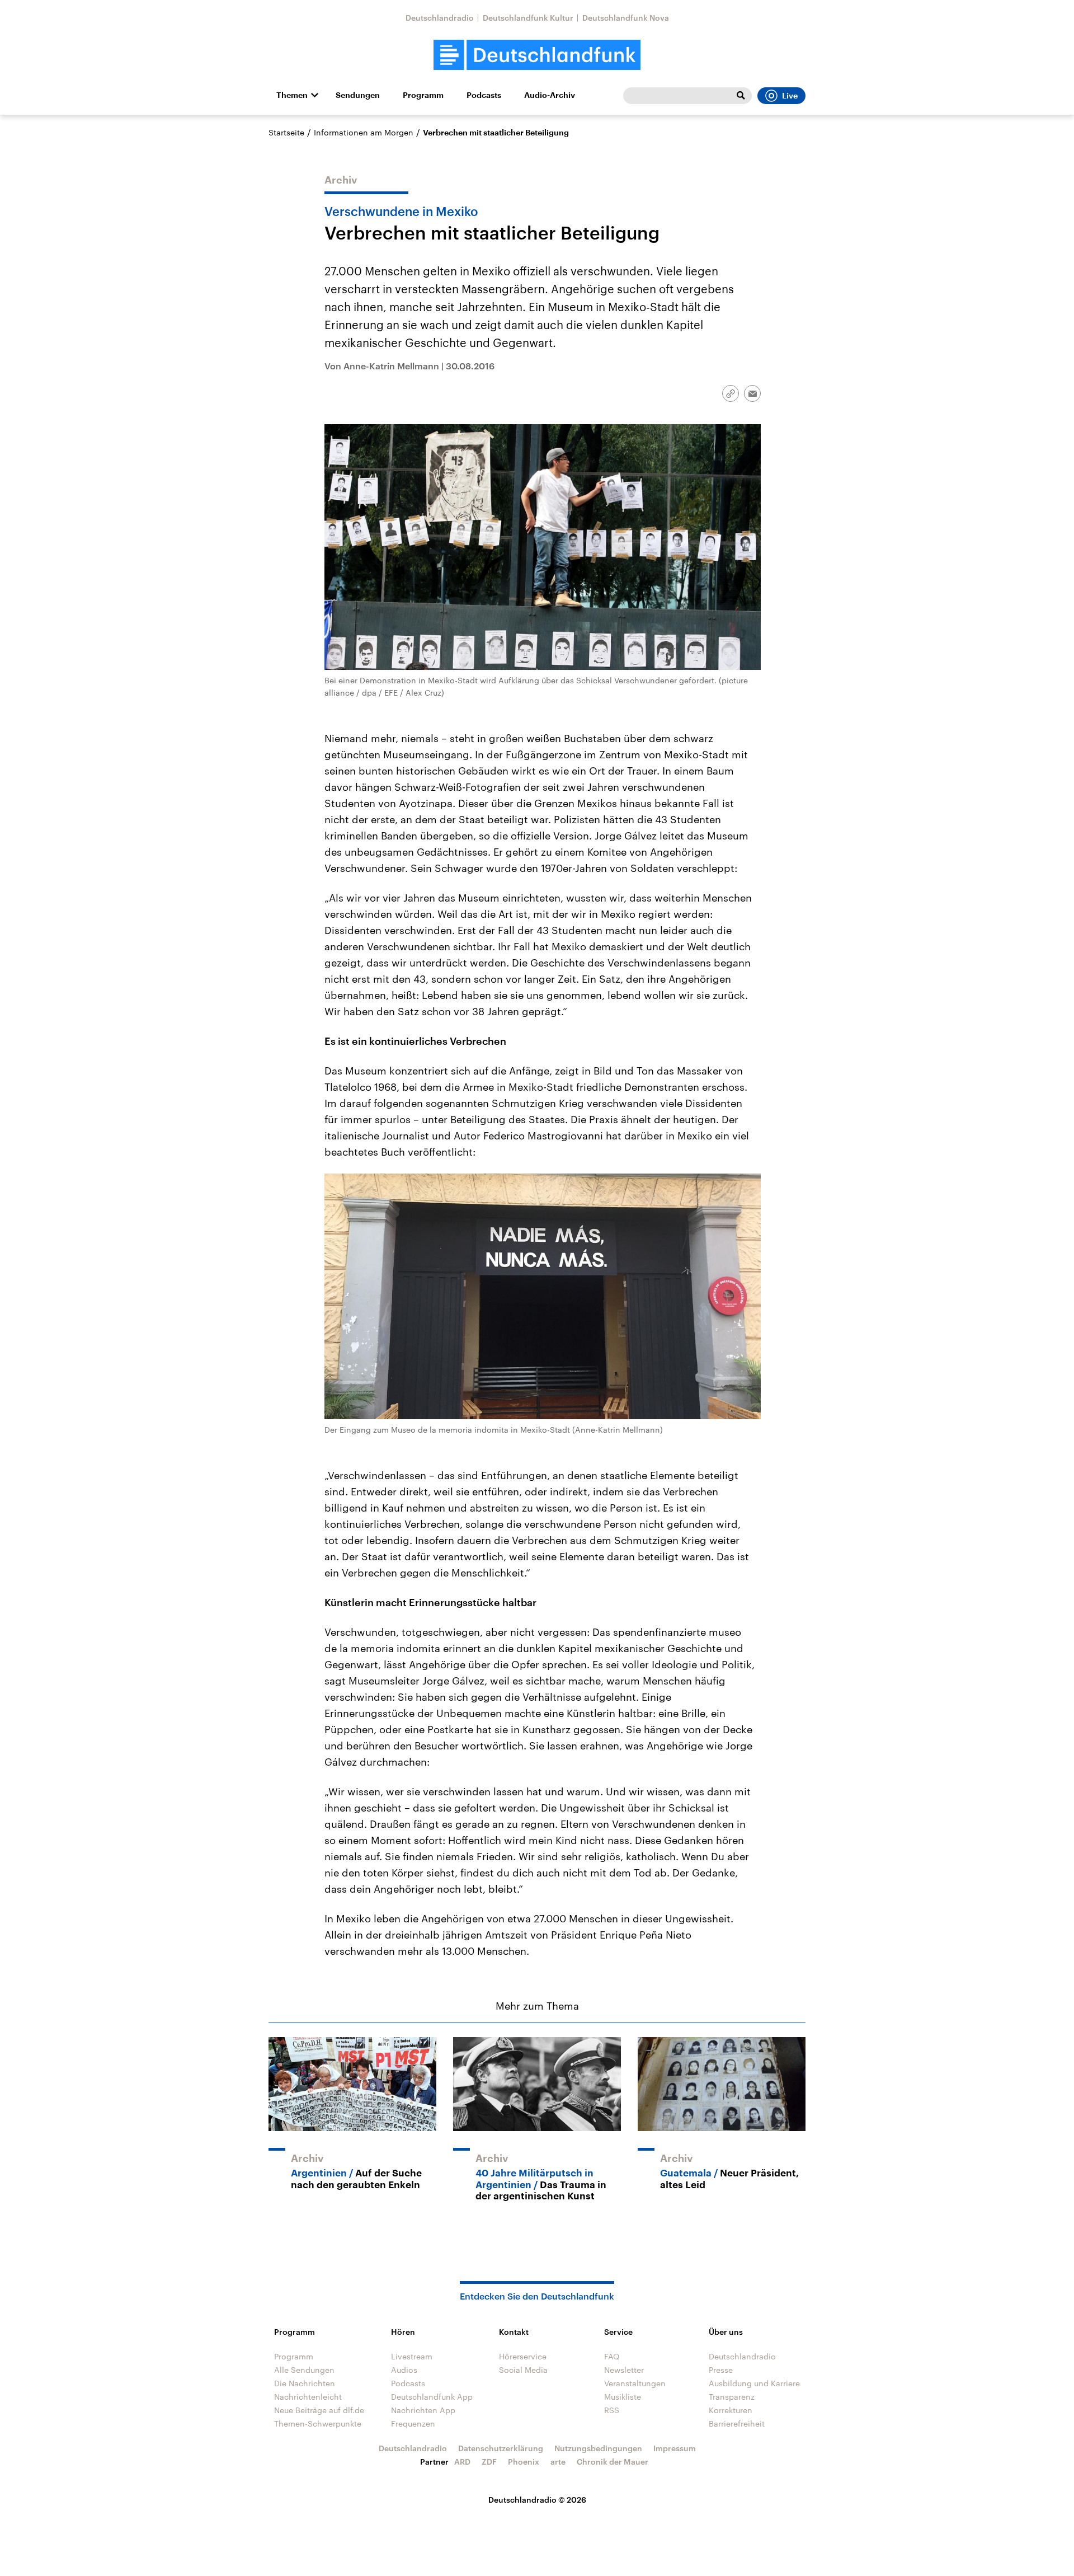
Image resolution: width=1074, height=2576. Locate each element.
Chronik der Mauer (613, 2462)
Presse (721, 2370)
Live (790, 96)
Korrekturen (731, 2410)
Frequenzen (413, 2423)
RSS (612, 2410)
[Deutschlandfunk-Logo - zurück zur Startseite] (537, 55)
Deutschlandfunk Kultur (528, 18)
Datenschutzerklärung (501, 2448)
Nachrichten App (423, 2410)
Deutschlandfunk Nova (626, 18)
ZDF (489, 2462)
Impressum (675, 2448)
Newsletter (624, 2370)
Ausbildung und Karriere (754, 2383)
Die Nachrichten (305, 2383)
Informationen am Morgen (364, 132)
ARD (462, 2462)
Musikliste (623, 2397)
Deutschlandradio (440, 18)
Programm (423, 95)
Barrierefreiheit (737, 2423)
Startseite (286, 132)
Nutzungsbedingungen (598, 2448)
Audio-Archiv (550, 95)
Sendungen (358, 95)
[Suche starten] (741, 96)
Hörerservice (523, 2356)
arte (558, 2462)
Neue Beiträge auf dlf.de (319, 2410)
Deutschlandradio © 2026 (537, 2500)
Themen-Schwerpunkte (318, 2423)
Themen (292, 95)
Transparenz (732, 2397)
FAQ (612, 2356)
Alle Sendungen (304, 2370)
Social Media (523, 2370)
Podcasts (484, 95)
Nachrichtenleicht (308, 2397)
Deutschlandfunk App (432, 2397)
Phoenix (524, 2462)
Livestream (412, 2356)
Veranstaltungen (635, 2383)
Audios (404, 2370)
